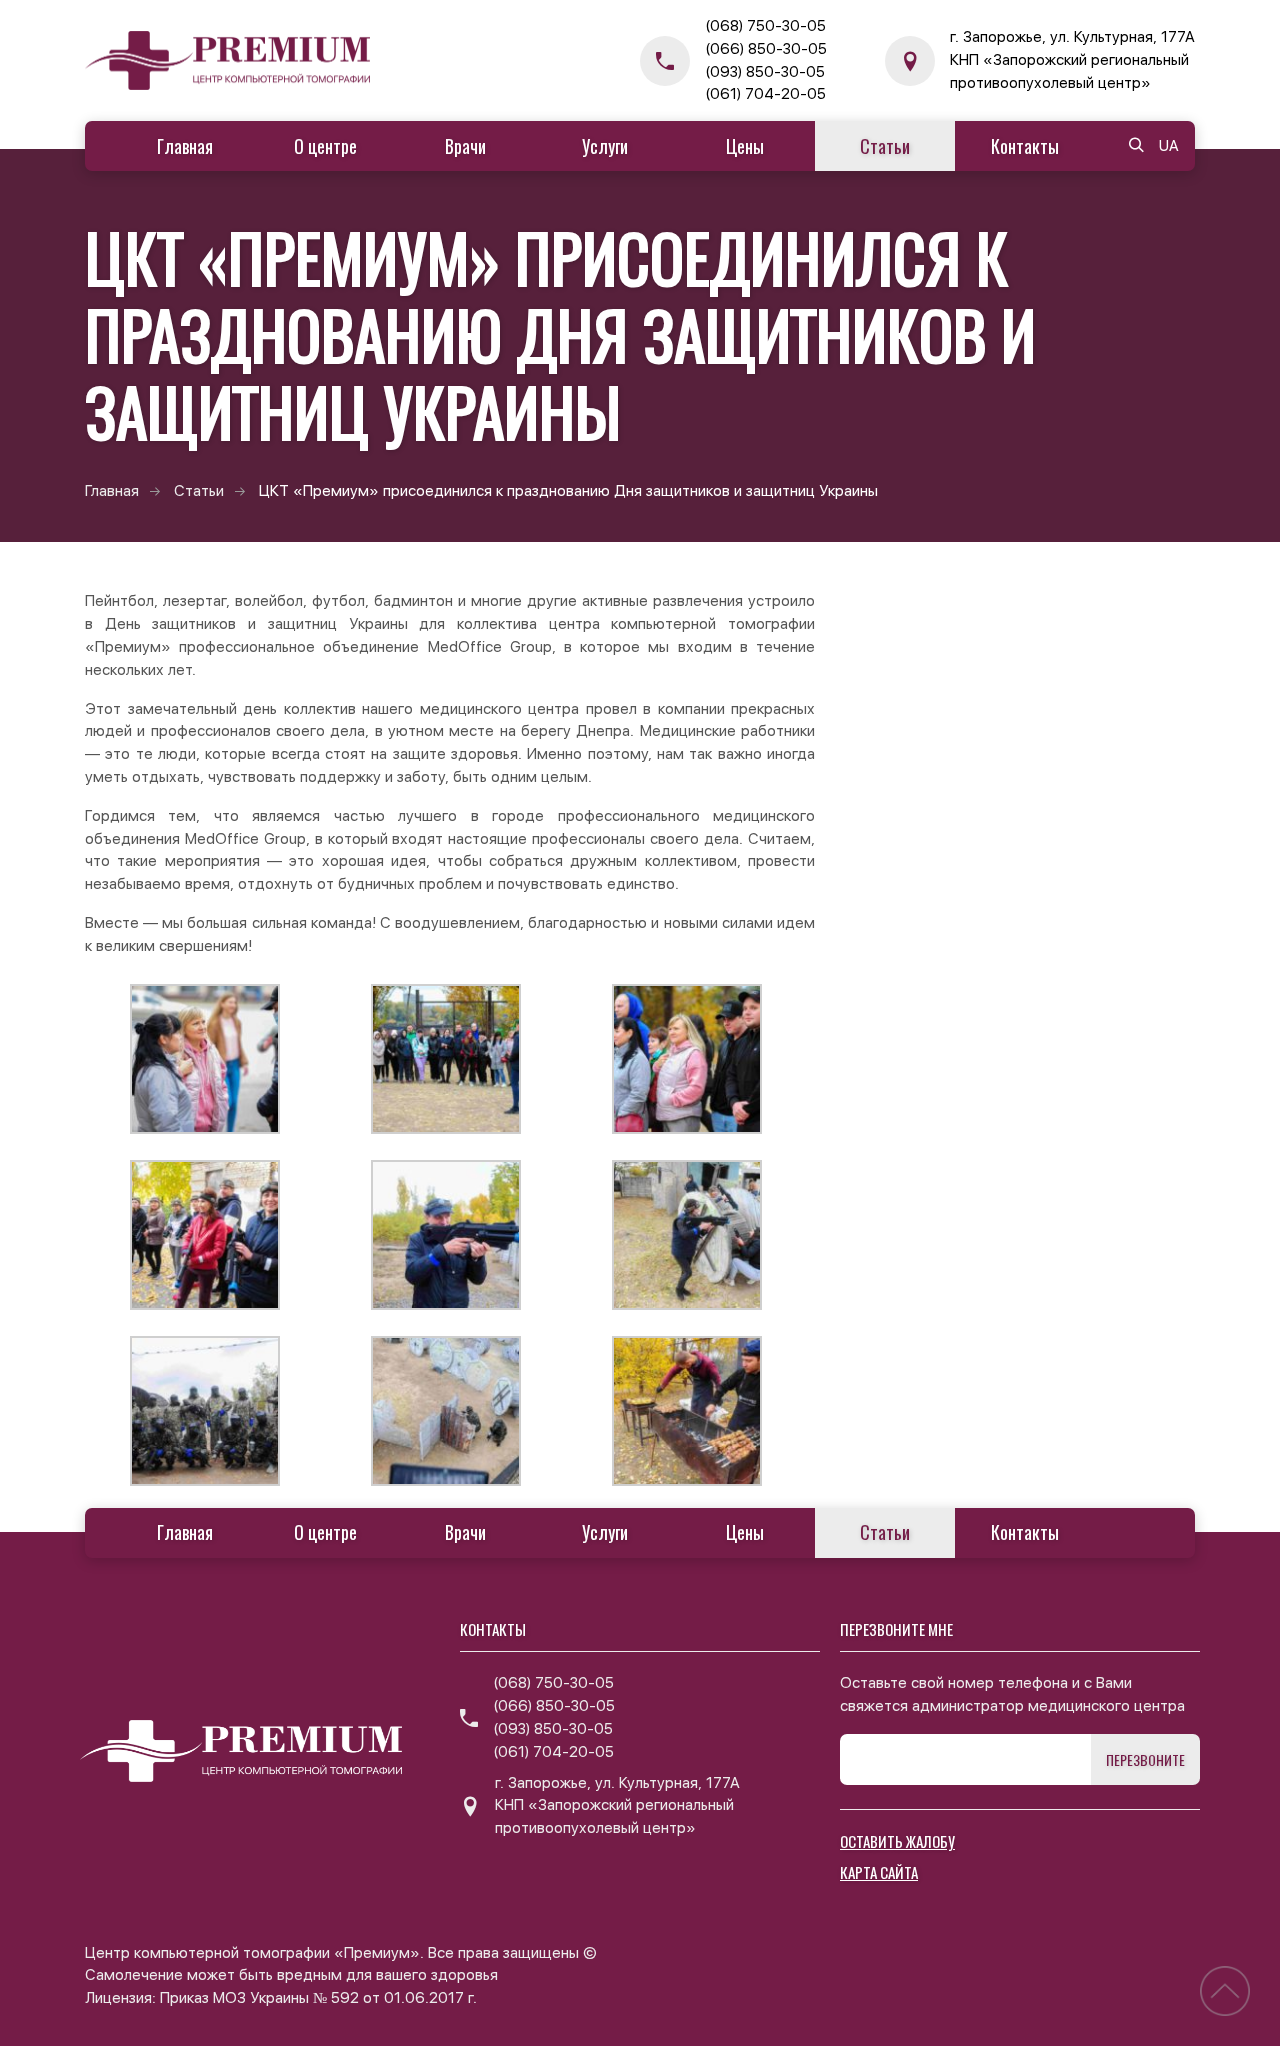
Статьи (885, 146)
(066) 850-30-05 (766, 49)
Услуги (605, 146)
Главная (185, 146)
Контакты (1025, 146)
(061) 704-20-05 (765, 94)
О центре (325, 146)
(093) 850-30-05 (765, 72)
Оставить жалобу (897, 1841)
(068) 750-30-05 (765, 26)
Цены (745, 146)
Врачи (465, 146)
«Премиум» (128, 647)
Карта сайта (879, 1872)
